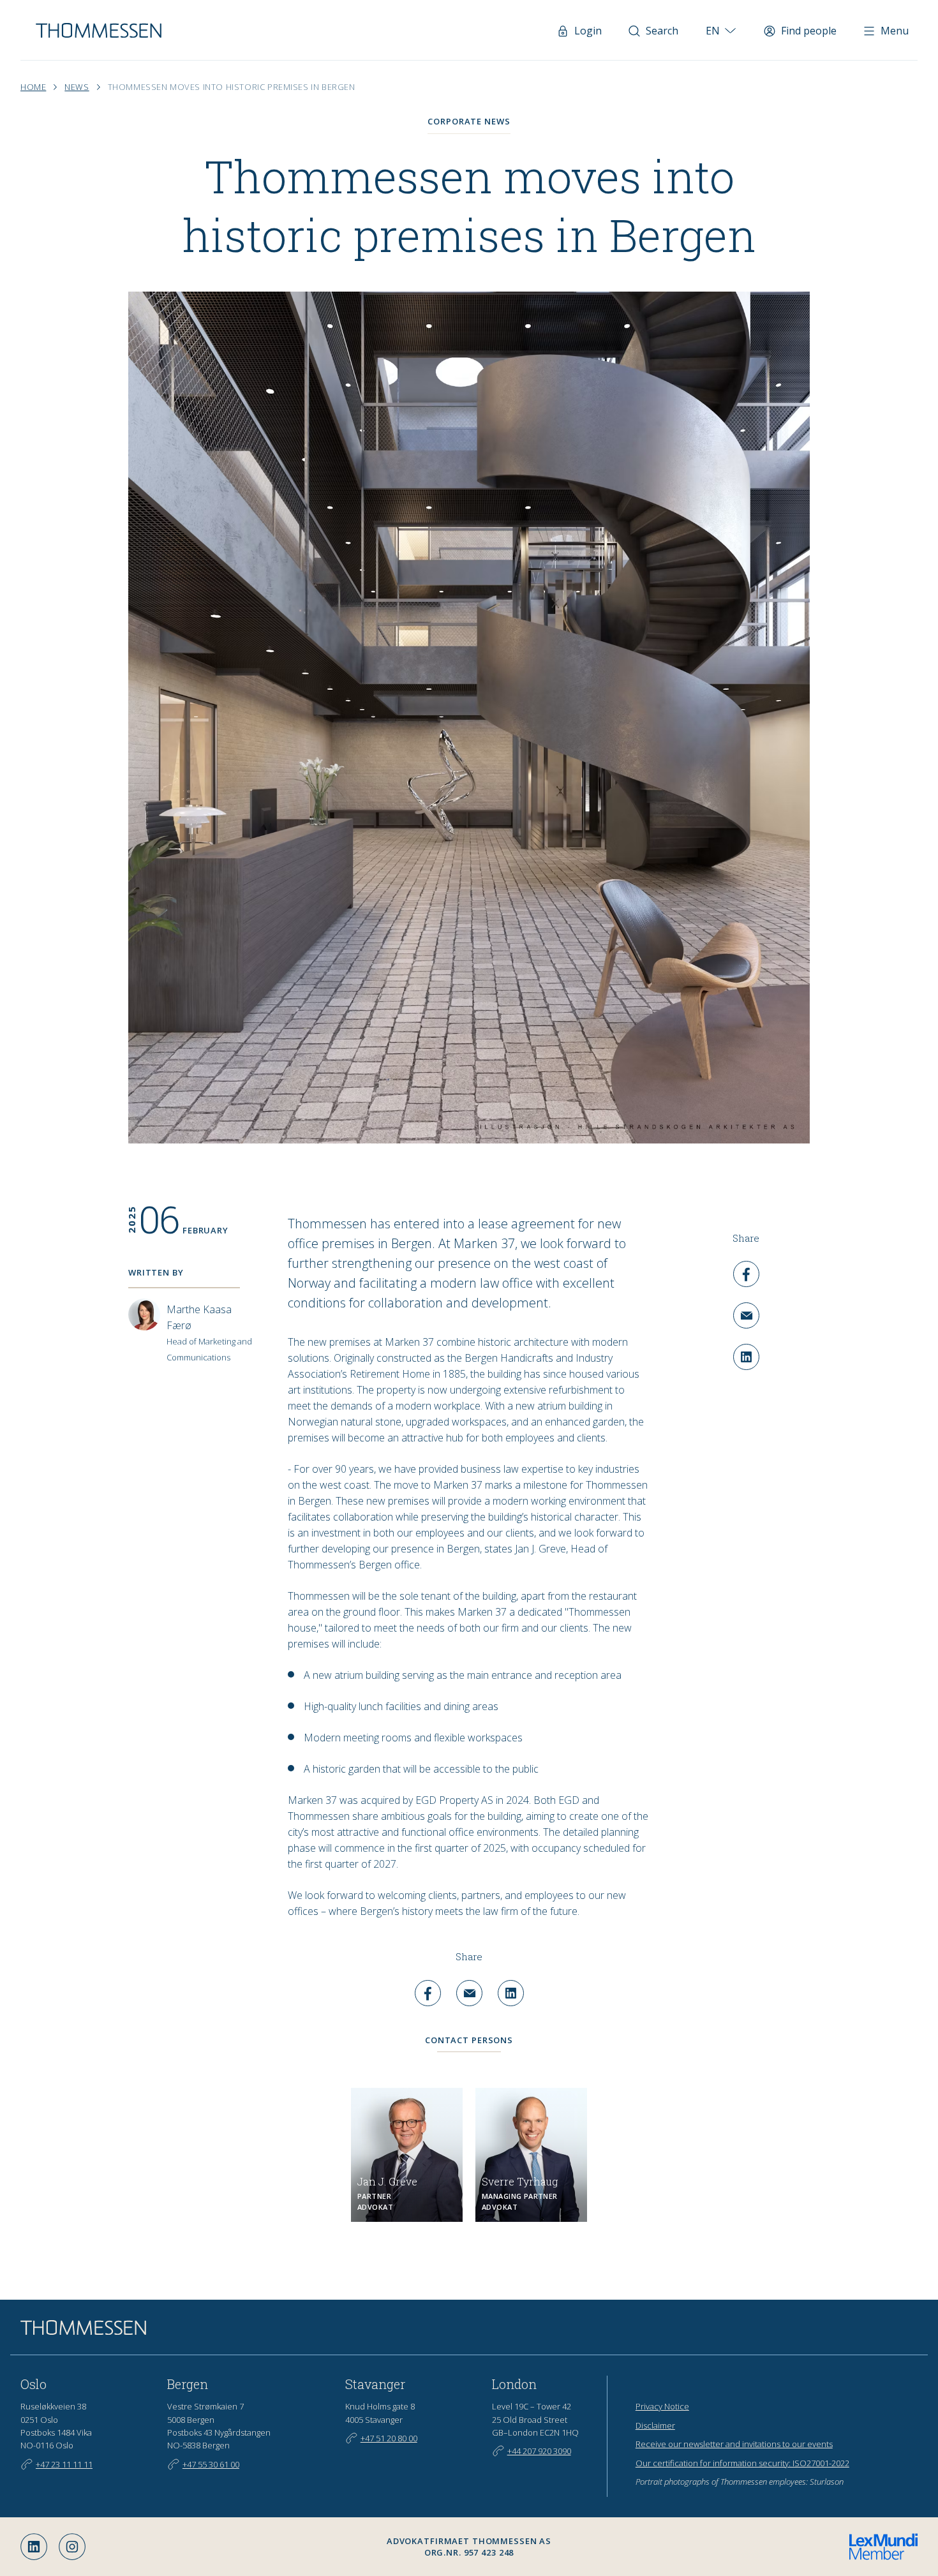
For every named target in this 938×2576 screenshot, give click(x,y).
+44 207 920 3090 (539, 2451)
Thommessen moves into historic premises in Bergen (232, 87)
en (713, 31)
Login (588, 31)
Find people (809, 31)
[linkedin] (746, 1357)
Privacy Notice (662, 2406)
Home (33, 87)
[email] (746, 1315)
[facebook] (746, 1274)
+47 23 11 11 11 (64, 2464)
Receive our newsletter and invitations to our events (734, 2444)
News (77, 87)
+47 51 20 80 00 (389, 2438)
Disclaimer (655, 2425)
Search (662, 31)
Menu (895, 31)
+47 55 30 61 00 (211, 2464)
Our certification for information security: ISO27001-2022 (742, 2463)
